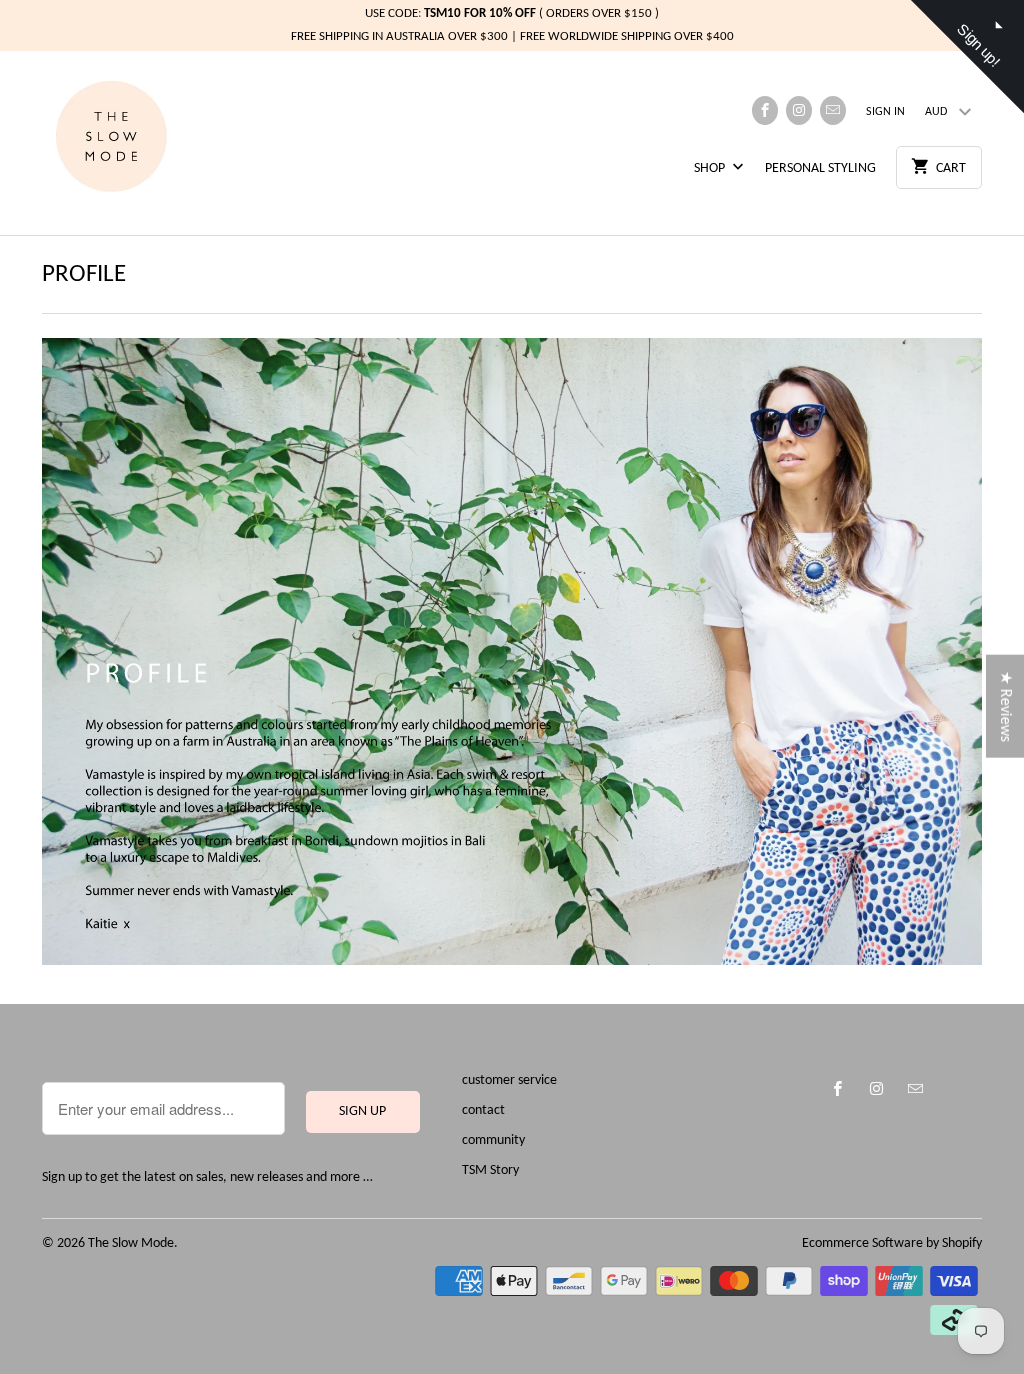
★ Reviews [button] (1005, 706)
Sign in (885, 112)
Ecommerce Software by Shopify (892, 1243)
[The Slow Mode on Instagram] (799, 110)
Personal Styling (820, 168)
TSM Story (490, 1170)
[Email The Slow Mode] (833, 110)
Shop (711, 168)
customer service (509, 1080)
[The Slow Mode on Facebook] (765, 110)
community (493, 1140)
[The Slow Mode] (132, 143)
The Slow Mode (131, 1243)
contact (483, 1110)
